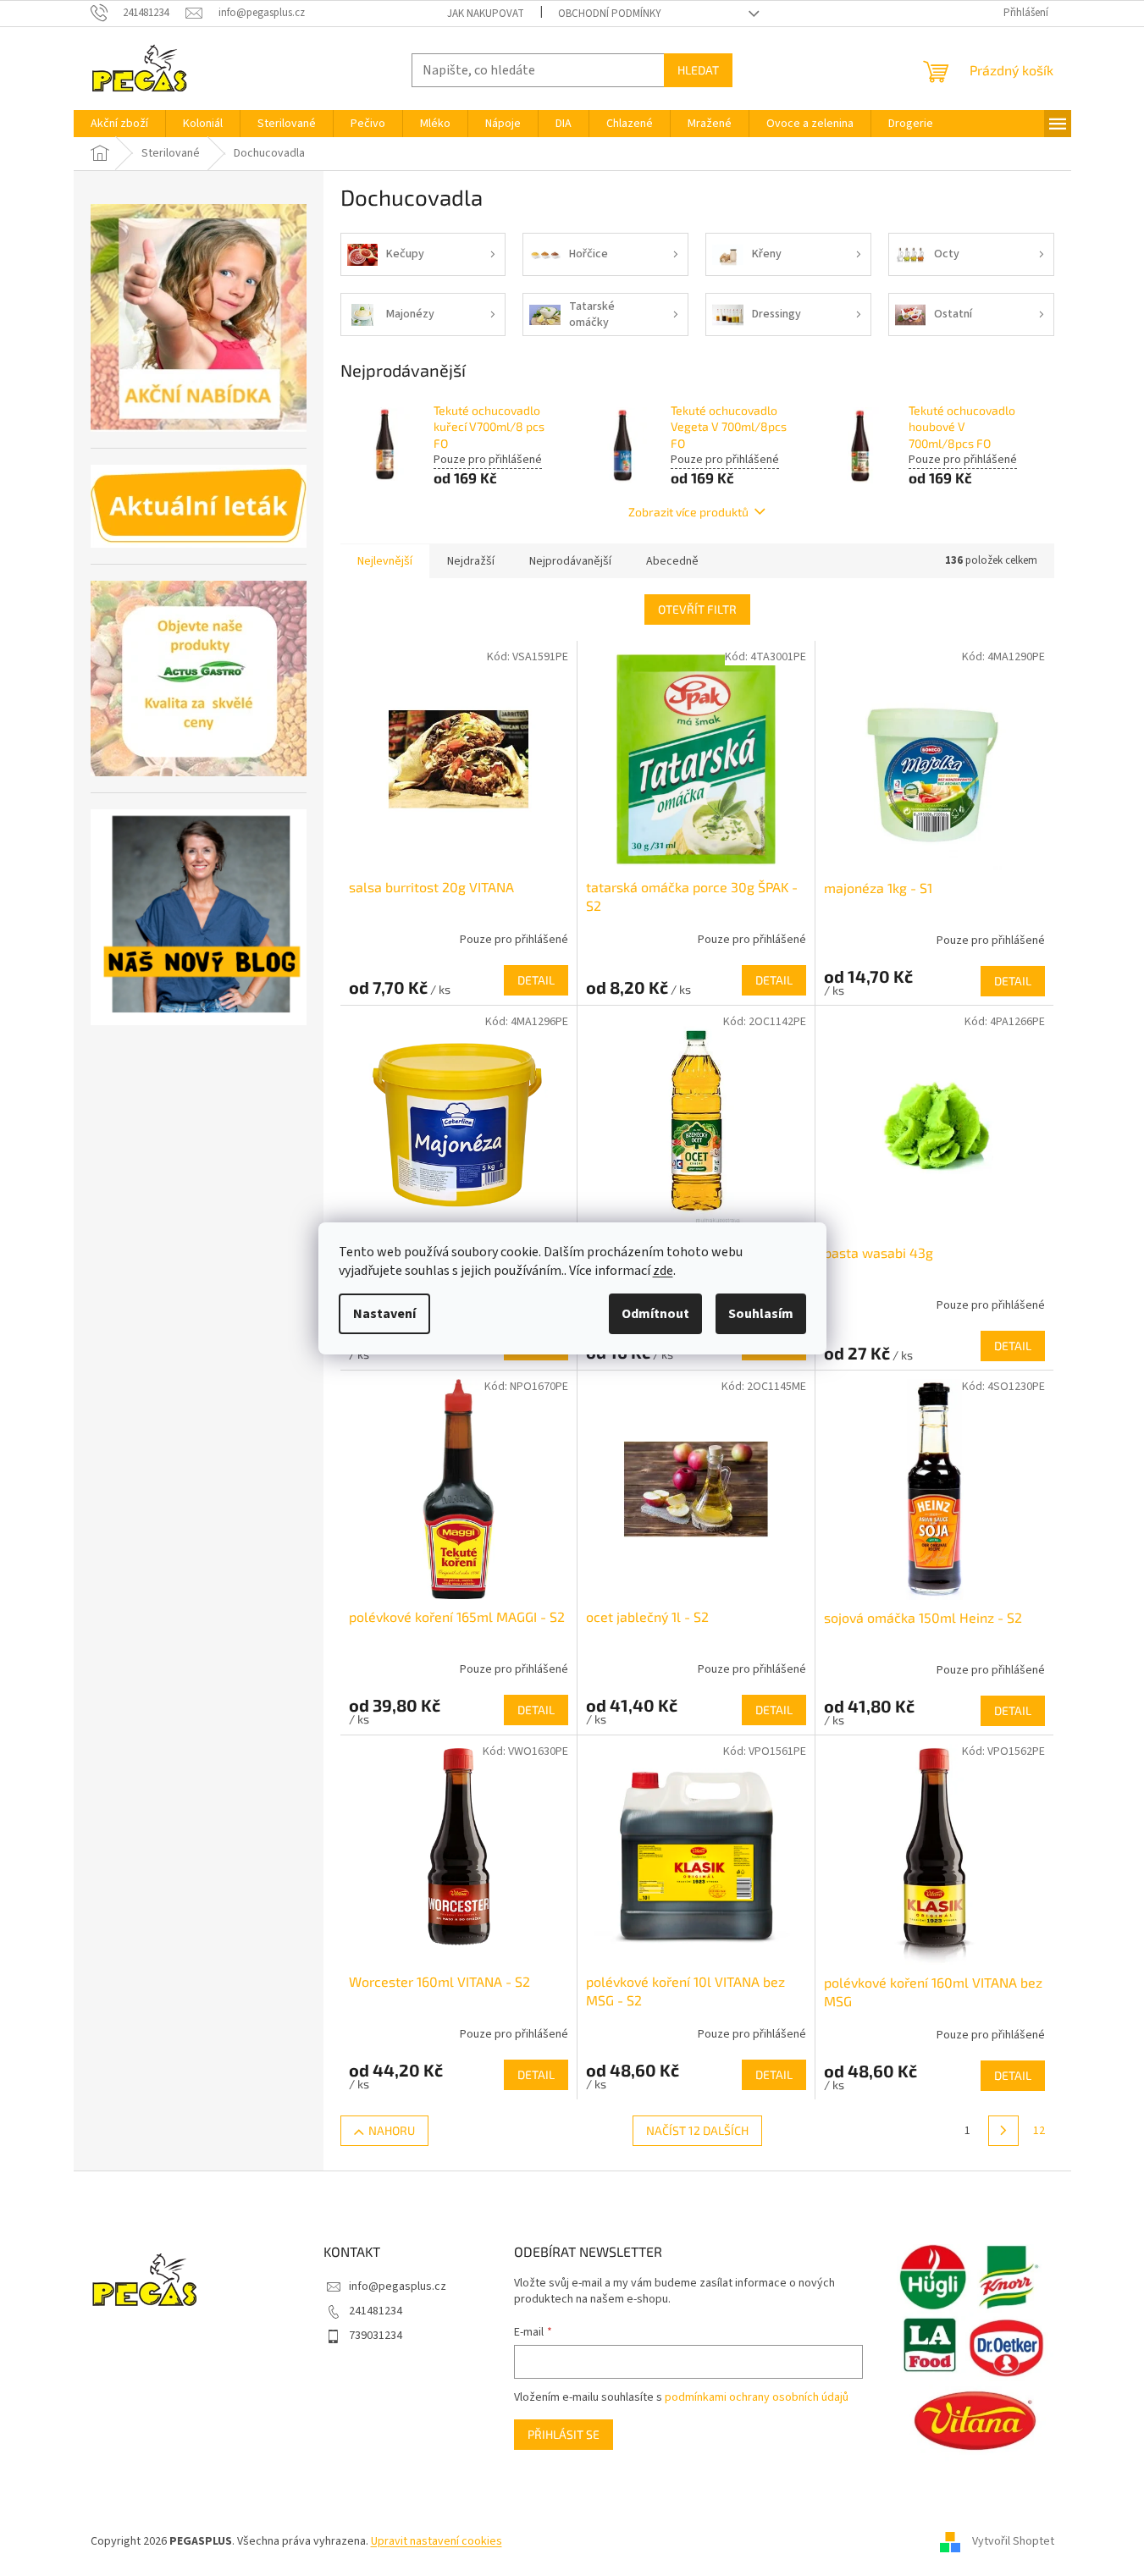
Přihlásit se (564, 2434)
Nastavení (384, 1314)
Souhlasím (761, 1314)
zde (663, 1271)
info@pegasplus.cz (398, 2286)
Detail (536, 980)
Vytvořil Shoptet (1013, 2541)
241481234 (376, 2311)
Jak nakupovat (486, 14)
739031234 (376, 2336)
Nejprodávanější (570, 561)
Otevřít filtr (697, 609)
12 (1039, 2131)
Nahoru (392, 2130)
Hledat (698, 70)
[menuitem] (119, 124)
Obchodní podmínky (610, 14)
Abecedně (672, 561)
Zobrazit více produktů (688, 512)
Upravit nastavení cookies (437, 2541)
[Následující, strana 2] (1003, 2131)
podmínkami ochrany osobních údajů (757, 2397)
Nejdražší (471, 561)
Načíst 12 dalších (697, 2130)
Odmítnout (655, 1314)
